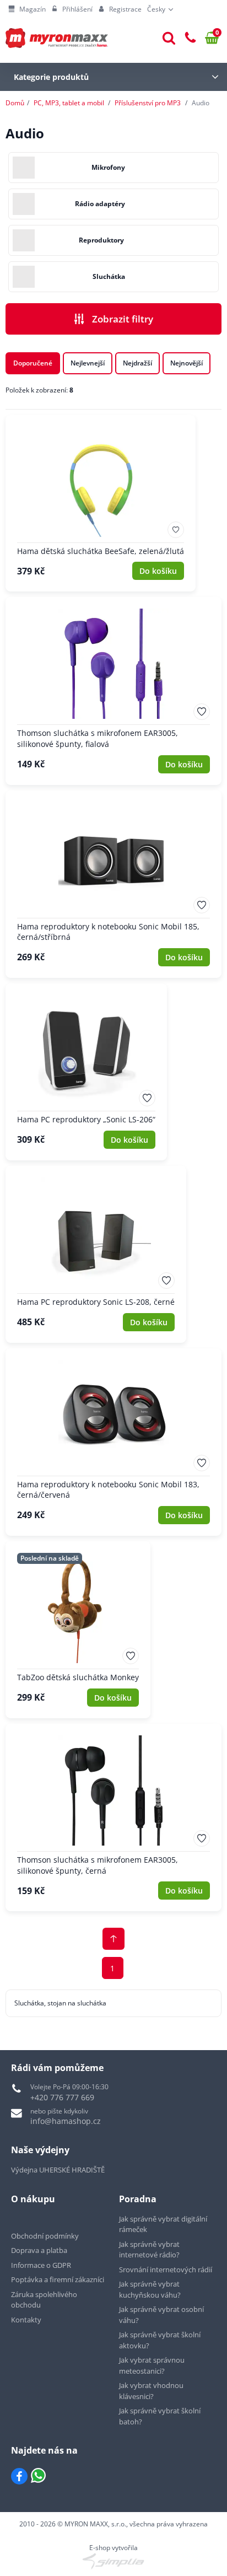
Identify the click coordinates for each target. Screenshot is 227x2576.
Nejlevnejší (88, 363)
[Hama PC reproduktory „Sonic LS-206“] (86, 1072)
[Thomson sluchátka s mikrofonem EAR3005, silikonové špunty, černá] (113, 1817)
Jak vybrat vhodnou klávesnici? (151, 2391)
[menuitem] (27, 9)
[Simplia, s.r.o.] (113, 2561)
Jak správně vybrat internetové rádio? (149, 2250)
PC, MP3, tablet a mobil (69, 103)
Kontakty (26, 2320)
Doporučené (33, 363)
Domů (15, 103)
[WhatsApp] (38, 2476)
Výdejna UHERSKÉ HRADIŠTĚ (58, 2170)
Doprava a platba (39, 2250)
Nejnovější (187, 363)
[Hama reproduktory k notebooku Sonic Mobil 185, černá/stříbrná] (113, 884)
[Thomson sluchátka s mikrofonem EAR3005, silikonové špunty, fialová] (113, 691)
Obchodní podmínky (45, 2236)
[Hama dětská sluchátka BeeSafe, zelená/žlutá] (101, 504)
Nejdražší (137, 363)
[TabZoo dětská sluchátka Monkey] (78, 1630)
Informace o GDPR (41, 2265)
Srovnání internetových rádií (166, 2270)
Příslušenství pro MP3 (148, 103)
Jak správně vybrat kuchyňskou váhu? (150, 2289)
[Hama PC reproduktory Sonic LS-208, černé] (96, 1254)
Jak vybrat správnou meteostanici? (152, 2365)
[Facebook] (19, 2476)
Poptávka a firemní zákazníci (58, 2279)
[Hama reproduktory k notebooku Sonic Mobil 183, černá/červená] (113, 1442)
